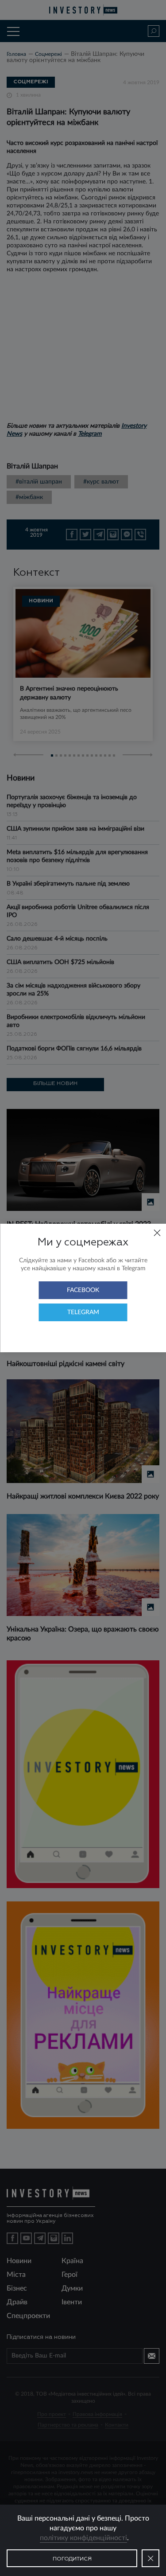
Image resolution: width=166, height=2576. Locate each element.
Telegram (83, 1312)
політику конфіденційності (83, 2538)
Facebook (83, 1290)
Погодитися (72, 2559)
